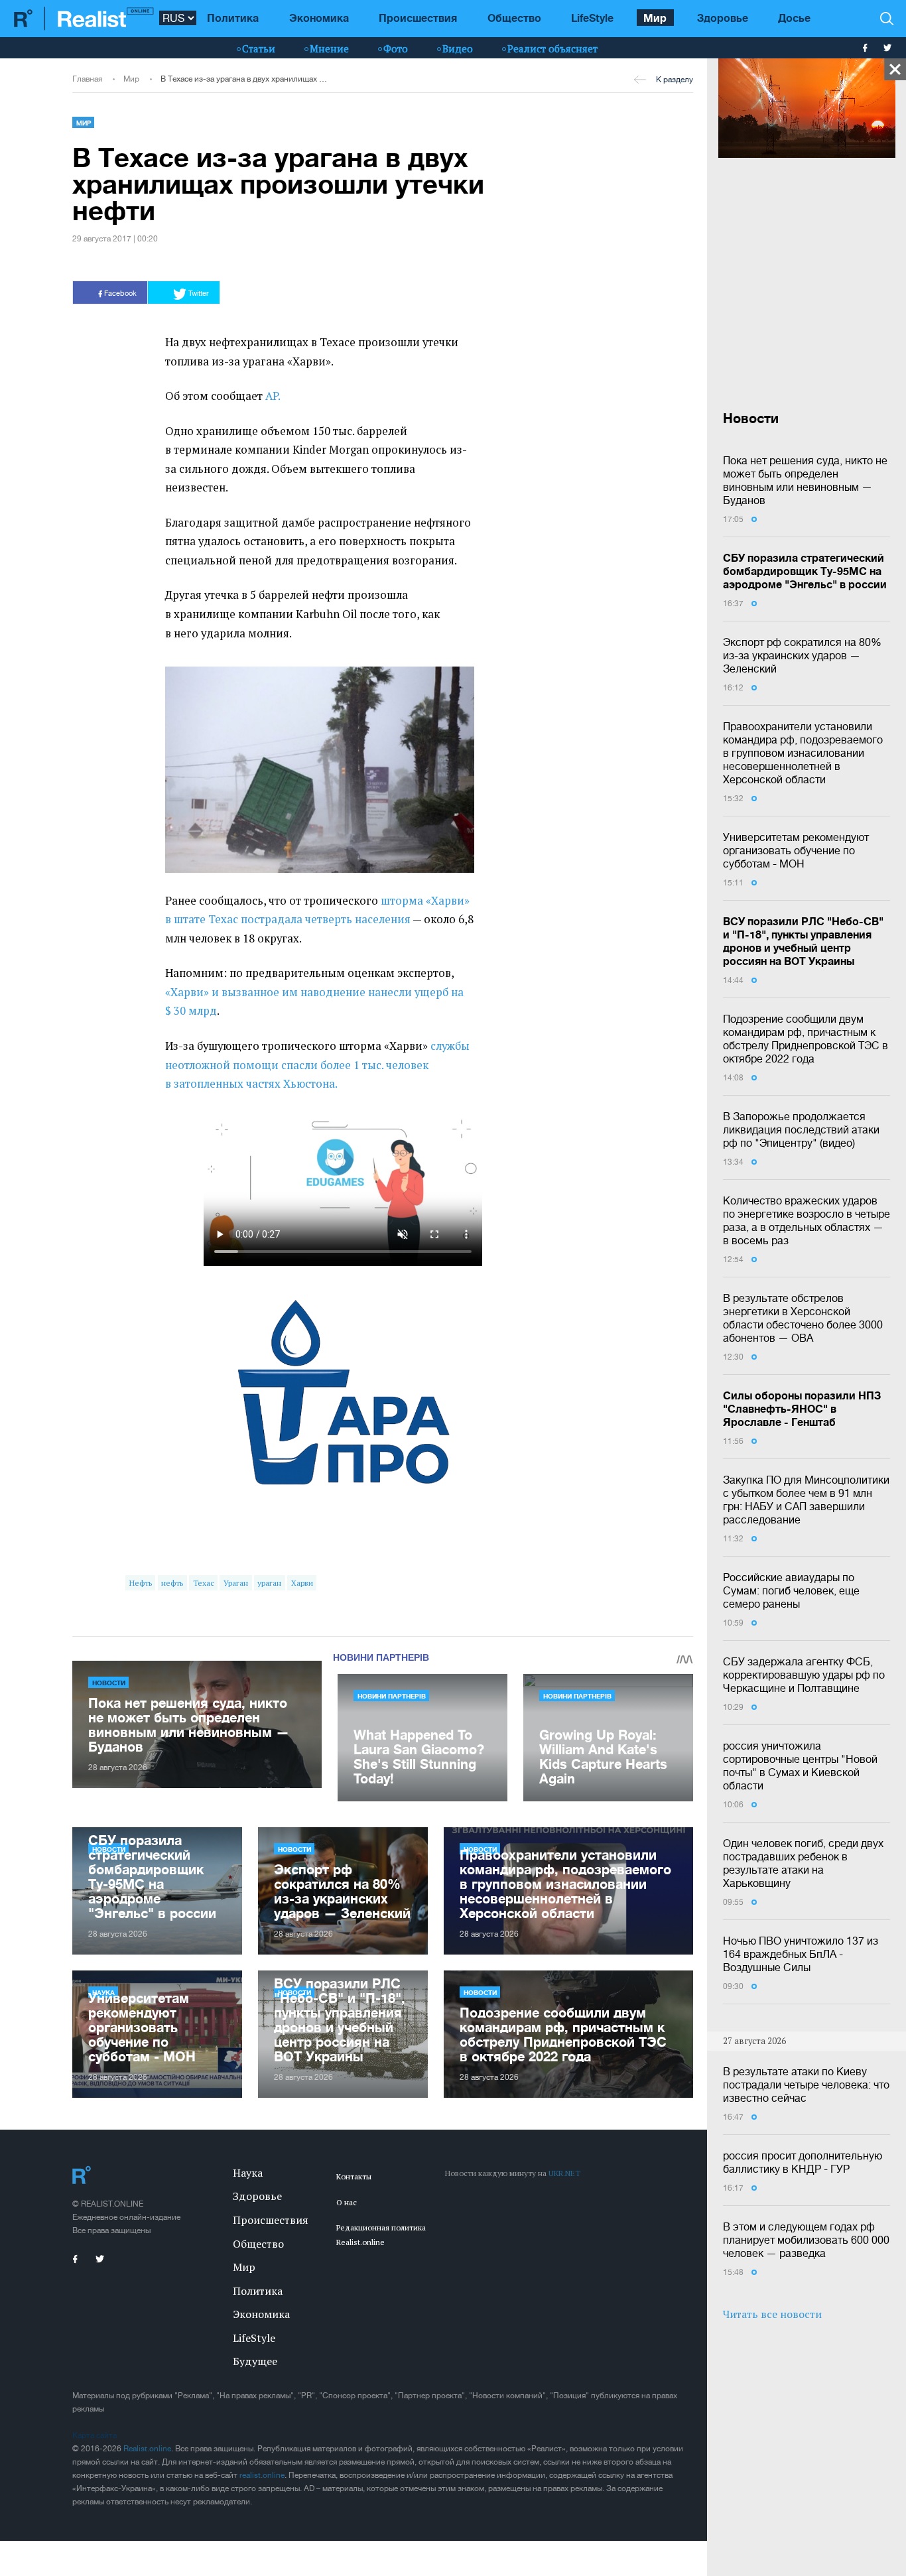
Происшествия (418, 18)
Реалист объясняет (552, 48)
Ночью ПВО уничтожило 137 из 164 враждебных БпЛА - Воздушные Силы (801, 1954)
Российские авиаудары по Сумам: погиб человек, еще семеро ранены (791, 1590)
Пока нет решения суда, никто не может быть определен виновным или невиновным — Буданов (805, 480)
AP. (273, 396)
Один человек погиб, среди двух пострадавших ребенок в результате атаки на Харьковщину (803, 1863)
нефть (172, 1583)
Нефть (141, 1583)
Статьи (259, 48)
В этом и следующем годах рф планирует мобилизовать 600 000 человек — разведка (806, 2240)
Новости (109, 1683)
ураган (269, 1583)
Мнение (329, 48)
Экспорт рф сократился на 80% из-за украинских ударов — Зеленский (802, 655)
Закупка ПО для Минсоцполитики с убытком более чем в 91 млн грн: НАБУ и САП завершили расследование (806, 1500)
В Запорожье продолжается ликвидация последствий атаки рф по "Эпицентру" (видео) (801, 1129)
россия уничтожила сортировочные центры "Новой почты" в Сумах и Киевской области (800, 1766)
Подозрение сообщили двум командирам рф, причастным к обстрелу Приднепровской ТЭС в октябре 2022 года (806, 1039)
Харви (302, 1583)
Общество (514, 18)
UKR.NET (564, 2173)
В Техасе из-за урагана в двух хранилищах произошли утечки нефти (245, 79)
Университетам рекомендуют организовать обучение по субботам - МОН (796, 850)
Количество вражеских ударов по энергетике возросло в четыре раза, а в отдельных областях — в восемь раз (807, 1220)
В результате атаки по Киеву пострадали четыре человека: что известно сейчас (806, 2085)
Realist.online (147, 2449)
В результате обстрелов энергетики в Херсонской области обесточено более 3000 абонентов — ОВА (803, 1318)
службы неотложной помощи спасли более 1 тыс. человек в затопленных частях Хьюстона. (317, 1065)
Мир (655, 18)
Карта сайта (95, 2435)
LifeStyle (592, 18)
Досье (794, 18)
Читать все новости (772, 2314)
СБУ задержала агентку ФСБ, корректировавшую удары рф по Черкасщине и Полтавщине (804, 1675)
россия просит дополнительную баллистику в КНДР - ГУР (803, 2162)
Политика (233, 18)
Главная (87, 79)
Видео (458, 48)
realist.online (262, 2475)
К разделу (675, 80)
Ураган (236, 1583)
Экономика (319, 18)
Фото (396, 48)
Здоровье (723, 18)
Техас (204, 1583)
